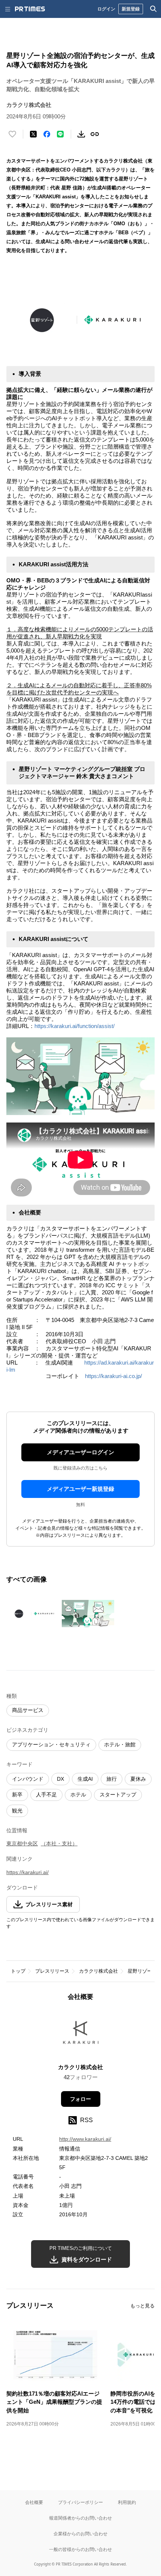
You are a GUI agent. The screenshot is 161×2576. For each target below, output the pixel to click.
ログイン (106, 9)
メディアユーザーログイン (80, 1452)
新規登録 (131, 9)
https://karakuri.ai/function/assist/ (75, 1026)
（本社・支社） (59, 1843)
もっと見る (142, 2306)
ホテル (78, 1795)
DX (60, 1779)
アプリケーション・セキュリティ (51, 1744)
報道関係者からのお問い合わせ (80, 2518)
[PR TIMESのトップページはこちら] (30, 9)
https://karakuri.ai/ (28, 1872)
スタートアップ (118, 1795)
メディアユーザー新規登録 (80, 1489)
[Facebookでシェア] (47, 134)
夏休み (138, 1779)
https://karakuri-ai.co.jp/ (113, 1376)
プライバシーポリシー (80, 2502)
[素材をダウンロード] (81, 134)
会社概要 (34, 2502)
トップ (18, 1971)
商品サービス (28, 1710)
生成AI (85, 1779)
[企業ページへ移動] (81, 2035)
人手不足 (46, 1795)
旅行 (112, 1779)
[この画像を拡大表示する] (33, 1614)
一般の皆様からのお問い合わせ (80, 2549)
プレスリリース (52, 1971)
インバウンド (28, 1779)
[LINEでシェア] (60, 134)
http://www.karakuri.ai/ (85, 2139)
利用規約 (127, 2502)
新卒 (17, 1795)
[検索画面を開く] (154, 9)
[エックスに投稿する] (33, 134)
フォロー (80, 2099)
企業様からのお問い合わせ (80, 2534)
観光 (17, 1811)
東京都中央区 (22, 1843)
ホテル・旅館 (120, 1744)
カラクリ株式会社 (98, 1971)
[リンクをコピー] (95, 134)
